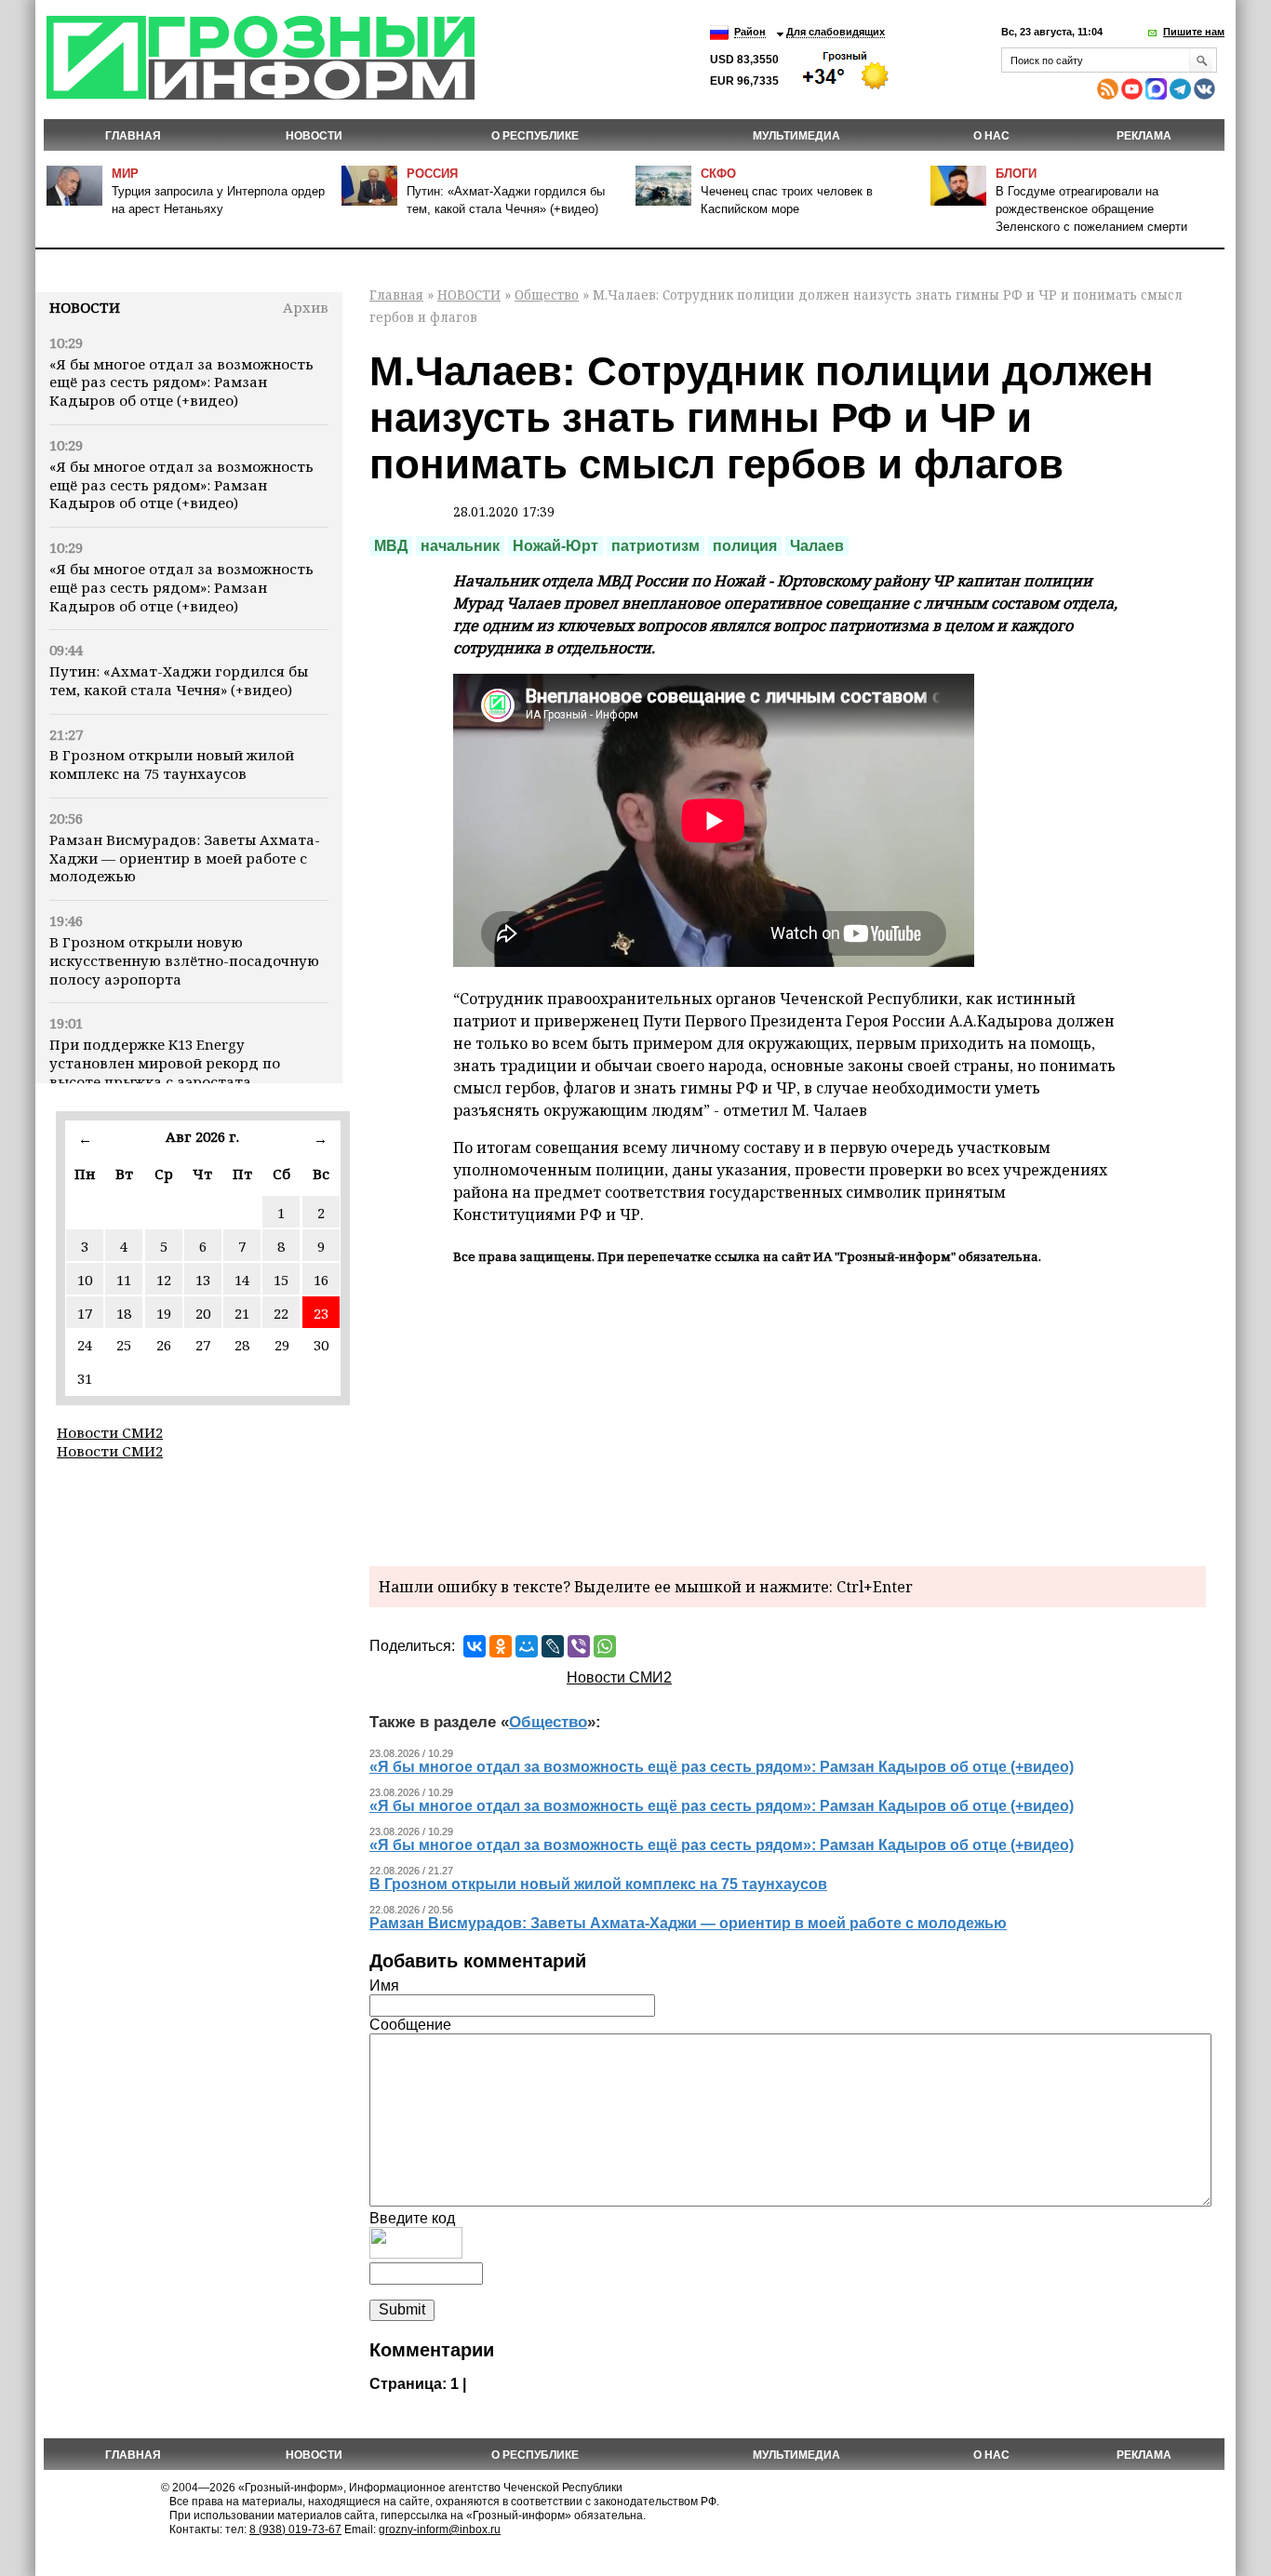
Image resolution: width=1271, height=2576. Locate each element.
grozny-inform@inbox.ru (440, 2529)
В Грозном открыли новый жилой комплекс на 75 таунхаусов (172, 764)
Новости (85, 307)
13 (203, 1280)
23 (321, 1313)
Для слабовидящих (836, 32)
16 (321, 1280)
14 (242, 1280)
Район (750, 32)
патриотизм (656, 546)
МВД (391, 546)
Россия (432, 174)
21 (242, 1313)
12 (164, 1280)
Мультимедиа (796, 136)
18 (124, 1313)
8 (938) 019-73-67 (295, 2529)
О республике (535, 136)
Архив (306, 307)
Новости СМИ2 (110, 1432)
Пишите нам (1194, 32)
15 (281, 1280)
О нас (991, 136)
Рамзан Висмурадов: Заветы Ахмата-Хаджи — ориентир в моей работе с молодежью (185, 858)
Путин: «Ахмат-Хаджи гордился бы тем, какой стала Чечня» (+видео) (179, 680)
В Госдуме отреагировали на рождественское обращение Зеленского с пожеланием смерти (1091, 209)
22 (281, 1313)
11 (124, 1280)
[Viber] (579, 1646)
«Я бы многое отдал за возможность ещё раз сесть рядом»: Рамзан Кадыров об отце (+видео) (181, 382)
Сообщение (410, 2025)
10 (85, 1280)
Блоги (1016, 174)
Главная (133, 136)
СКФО (718, 174)
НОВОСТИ (314, 136)
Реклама (1144, 136)
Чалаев (817, 546)
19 (164, 1313)
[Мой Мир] (527, 1646)
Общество (547, 295)
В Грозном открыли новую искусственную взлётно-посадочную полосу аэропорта (184, 960)
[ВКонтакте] (475, 1646)
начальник (460, 546)
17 (85, 1313)
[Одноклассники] (501, 1646)
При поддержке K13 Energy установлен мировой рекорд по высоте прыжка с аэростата (165, 1063)
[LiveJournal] (553, 1646)
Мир (125, 174)
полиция (745, 546)
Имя (384, 1986)
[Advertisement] (788, 1413)
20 (203, 1313)
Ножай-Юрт (555, 546)
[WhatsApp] (605, 1646)
